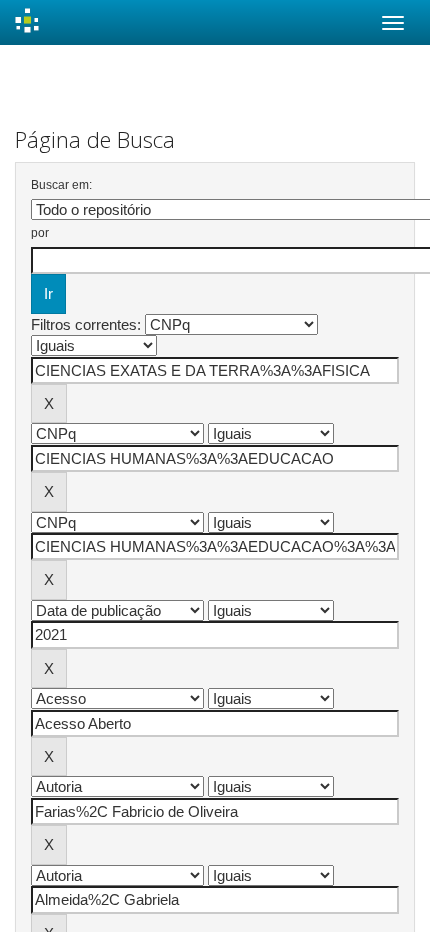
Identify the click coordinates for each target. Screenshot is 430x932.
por (40, 233)
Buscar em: (61, 185)
